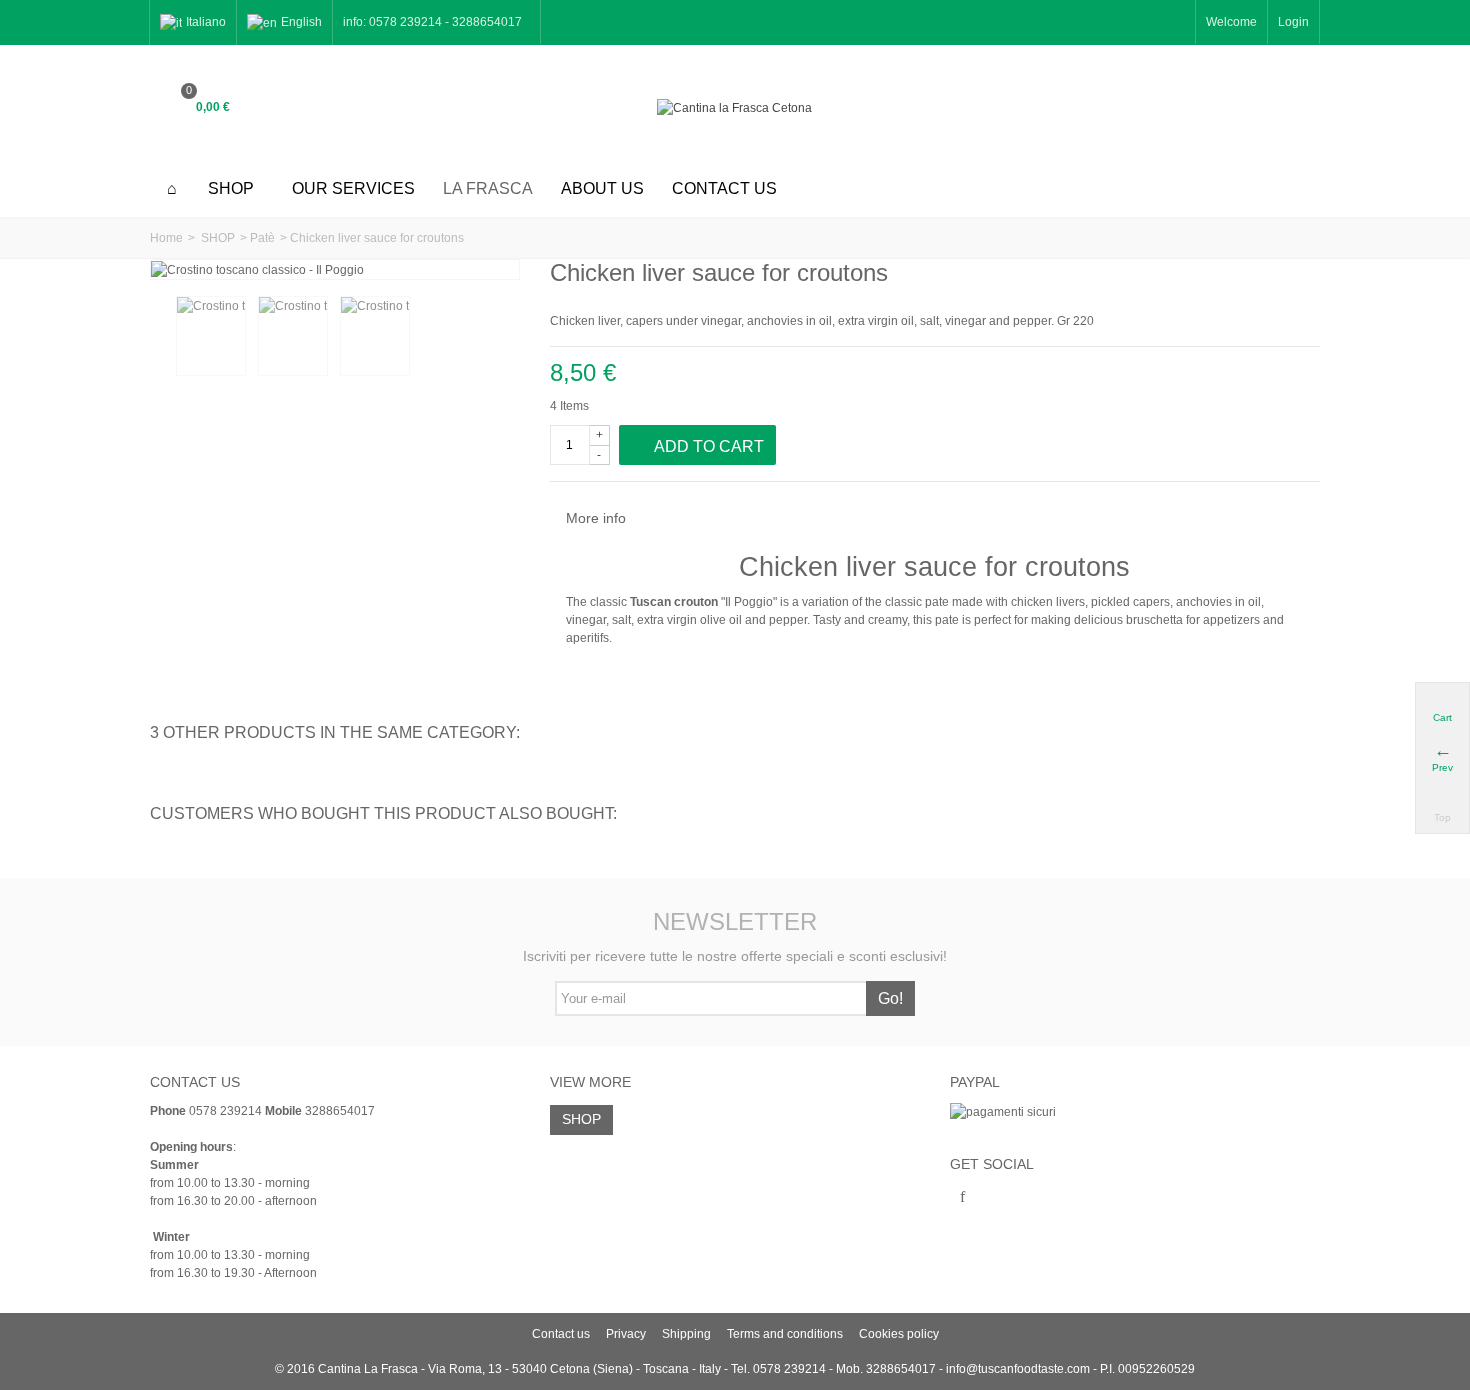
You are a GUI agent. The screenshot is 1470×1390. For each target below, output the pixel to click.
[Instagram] (997, 1198)
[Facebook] (963, 1198)
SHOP (231, 188)
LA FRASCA (488, 188)
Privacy (626, 1334)
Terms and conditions (785, 1334)
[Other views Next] (508, 337)
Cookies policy (899, 1334)
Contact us (724, 188)
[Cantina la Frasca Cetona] (734, 107)
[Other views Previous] (160, 337)
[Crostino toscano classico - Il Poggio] (211, 336)
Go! (890, 998)
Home (166, 238)
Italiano (206, 22)
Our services (353, 188)
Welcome (1231, 22)
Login (1293, 22)
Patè (262, 238)
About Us (602, 188)
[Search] (1295, 108)
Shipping (686, 1334)
